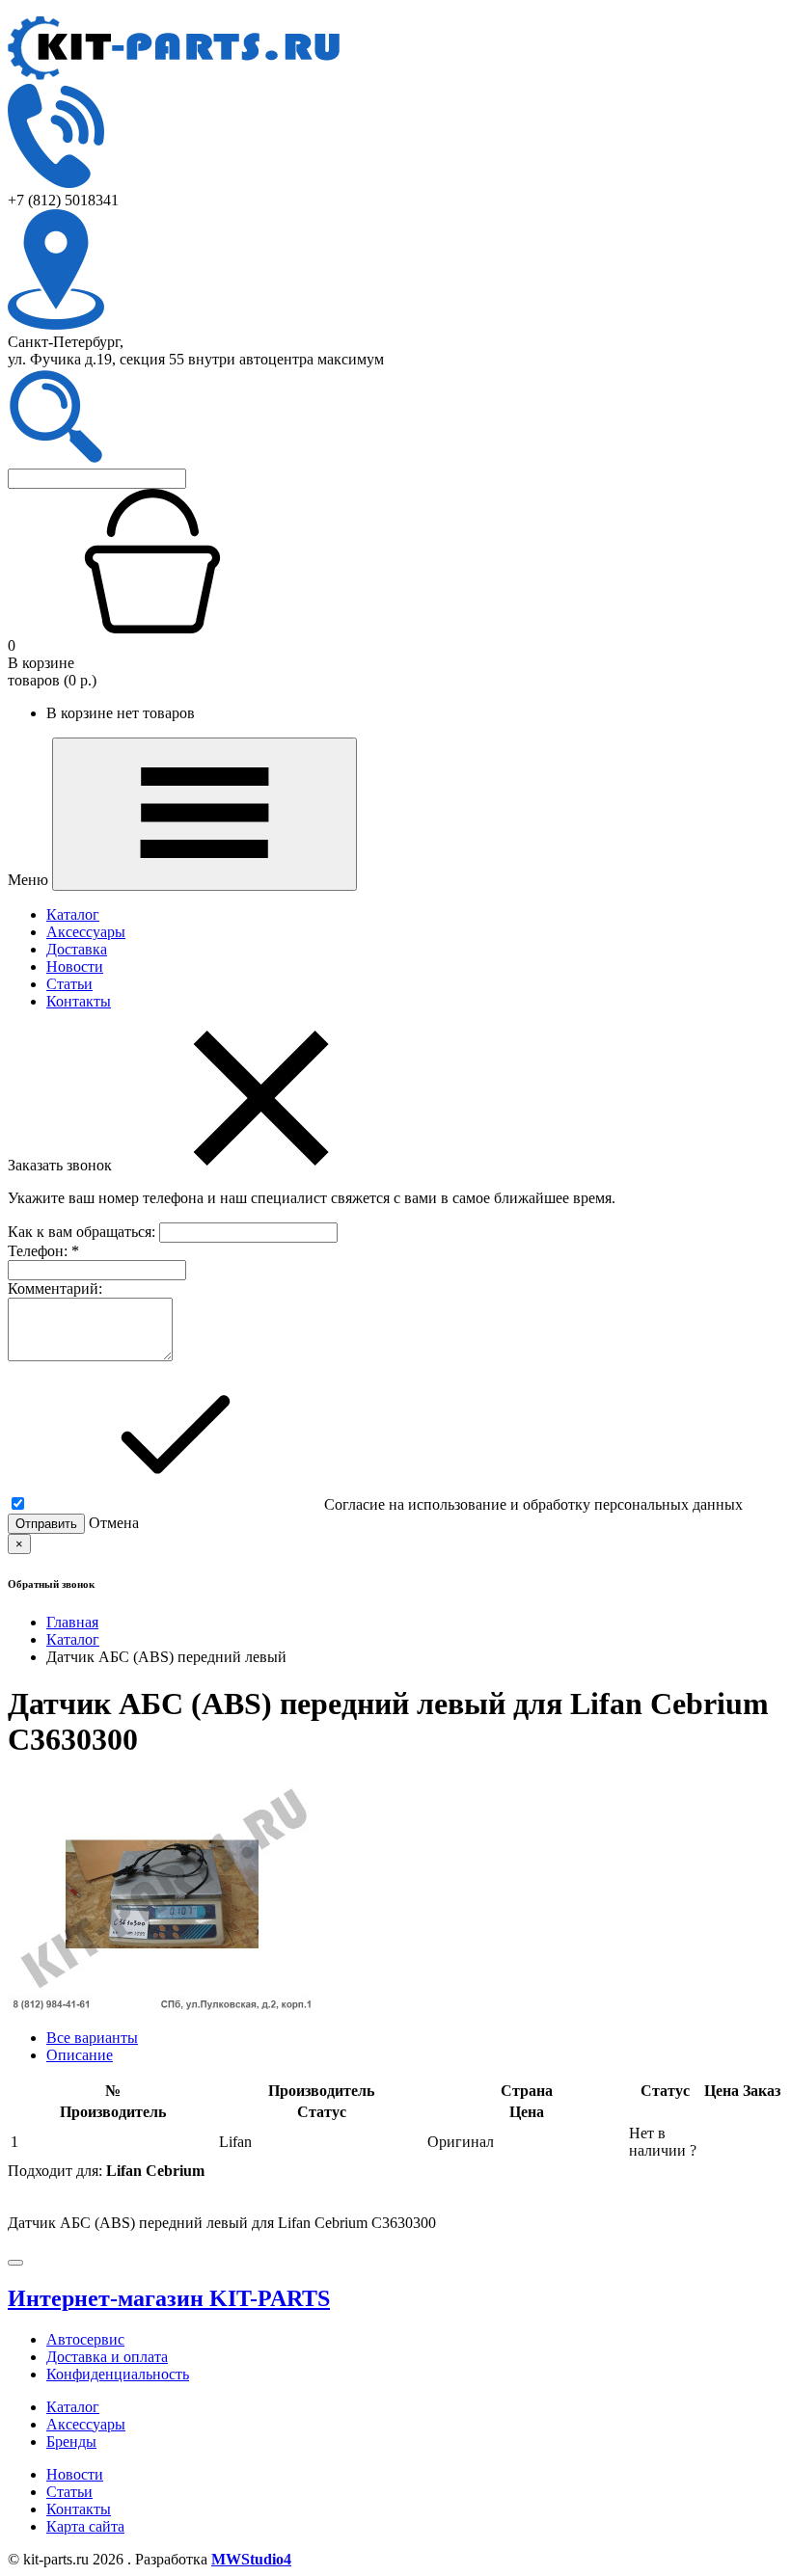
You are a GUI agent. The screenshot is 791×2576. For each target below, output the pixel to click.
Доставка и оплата (107, 2357)
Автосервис (85, 2339)
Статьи (69, 984)
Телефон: (43, 1251)
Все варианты (92, 2038)
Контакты (79, 1001)
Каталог (73, 914)
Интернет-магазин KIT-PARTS (169, 2298)
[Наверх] (15, 2263)
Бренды (71, 2442)
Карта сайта (85, 2526)
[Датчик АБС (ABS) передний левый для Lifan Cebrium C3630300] (162, 2005)
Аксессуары (86, 932)
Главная (72, 1622)
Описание (80, 2055)
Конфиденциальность (118, 2374)
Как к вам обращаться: (83, 1232)
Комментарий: (55, 1288)
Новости (75, 966)
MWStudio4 (251, 2559)
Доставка (77, 949)
